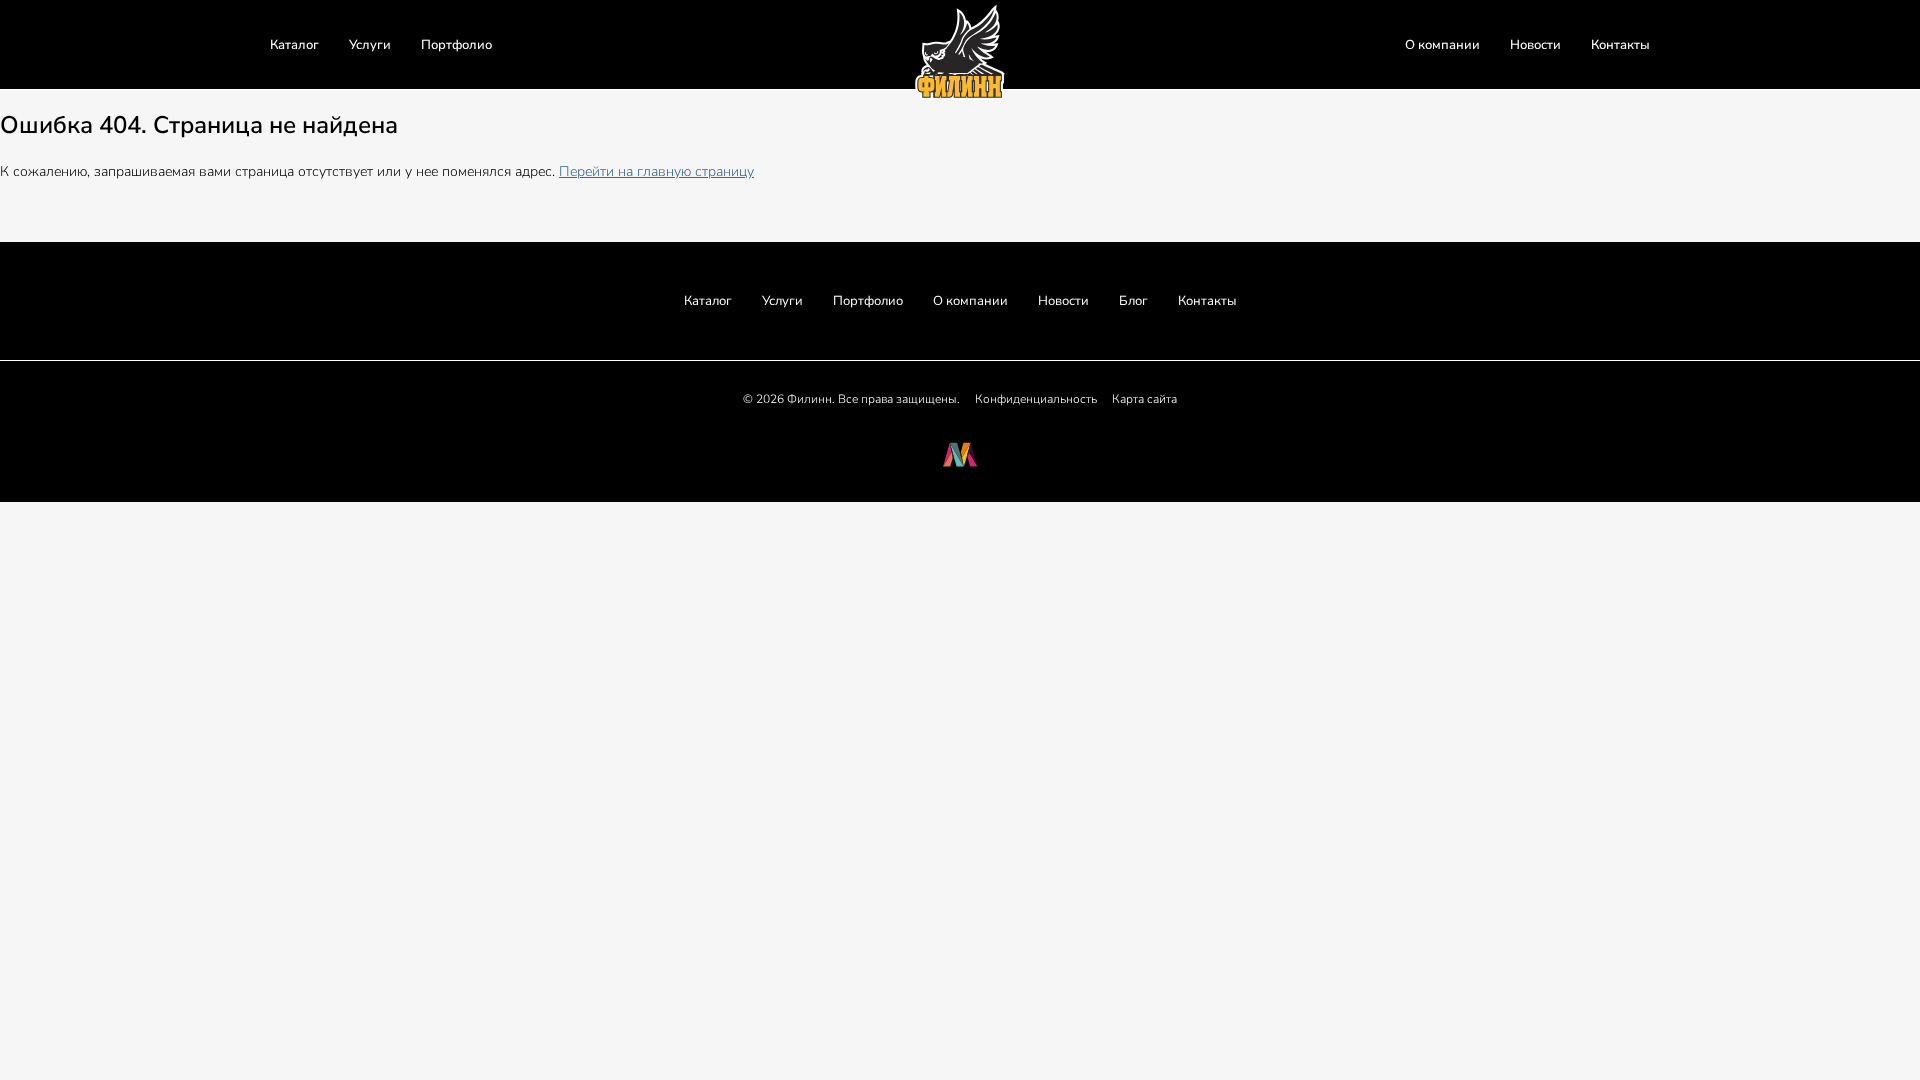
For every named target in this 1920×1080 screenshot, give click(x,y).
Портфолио (456, 45)
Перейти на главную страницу (656, 171)
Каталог (294, 45)
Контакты (1620, 45)
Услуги (370, 45)
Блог (1133, 301)
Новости (1535, 45)
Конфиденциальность (1036, 399)
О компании (1442, 45)
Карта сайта (1144, 399)
